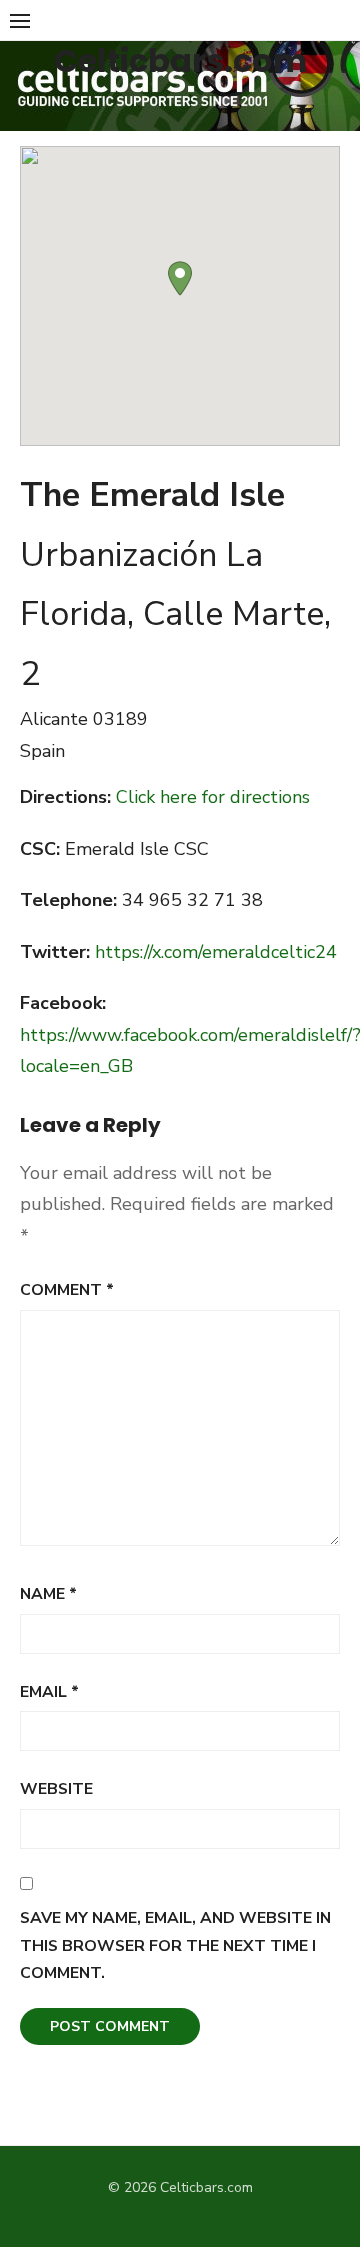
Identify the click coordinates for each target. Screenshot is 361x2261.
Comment (67, 1290)
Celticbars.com (180, 60)
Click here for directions (213, 797)
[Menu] (20, 20)
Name (48, 1594)
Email (49, 1692)
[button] (180, 278)
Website (56, 1789)
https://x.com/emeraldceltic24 (216, 952)
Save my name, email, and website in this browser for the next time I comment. (175, 1945)
